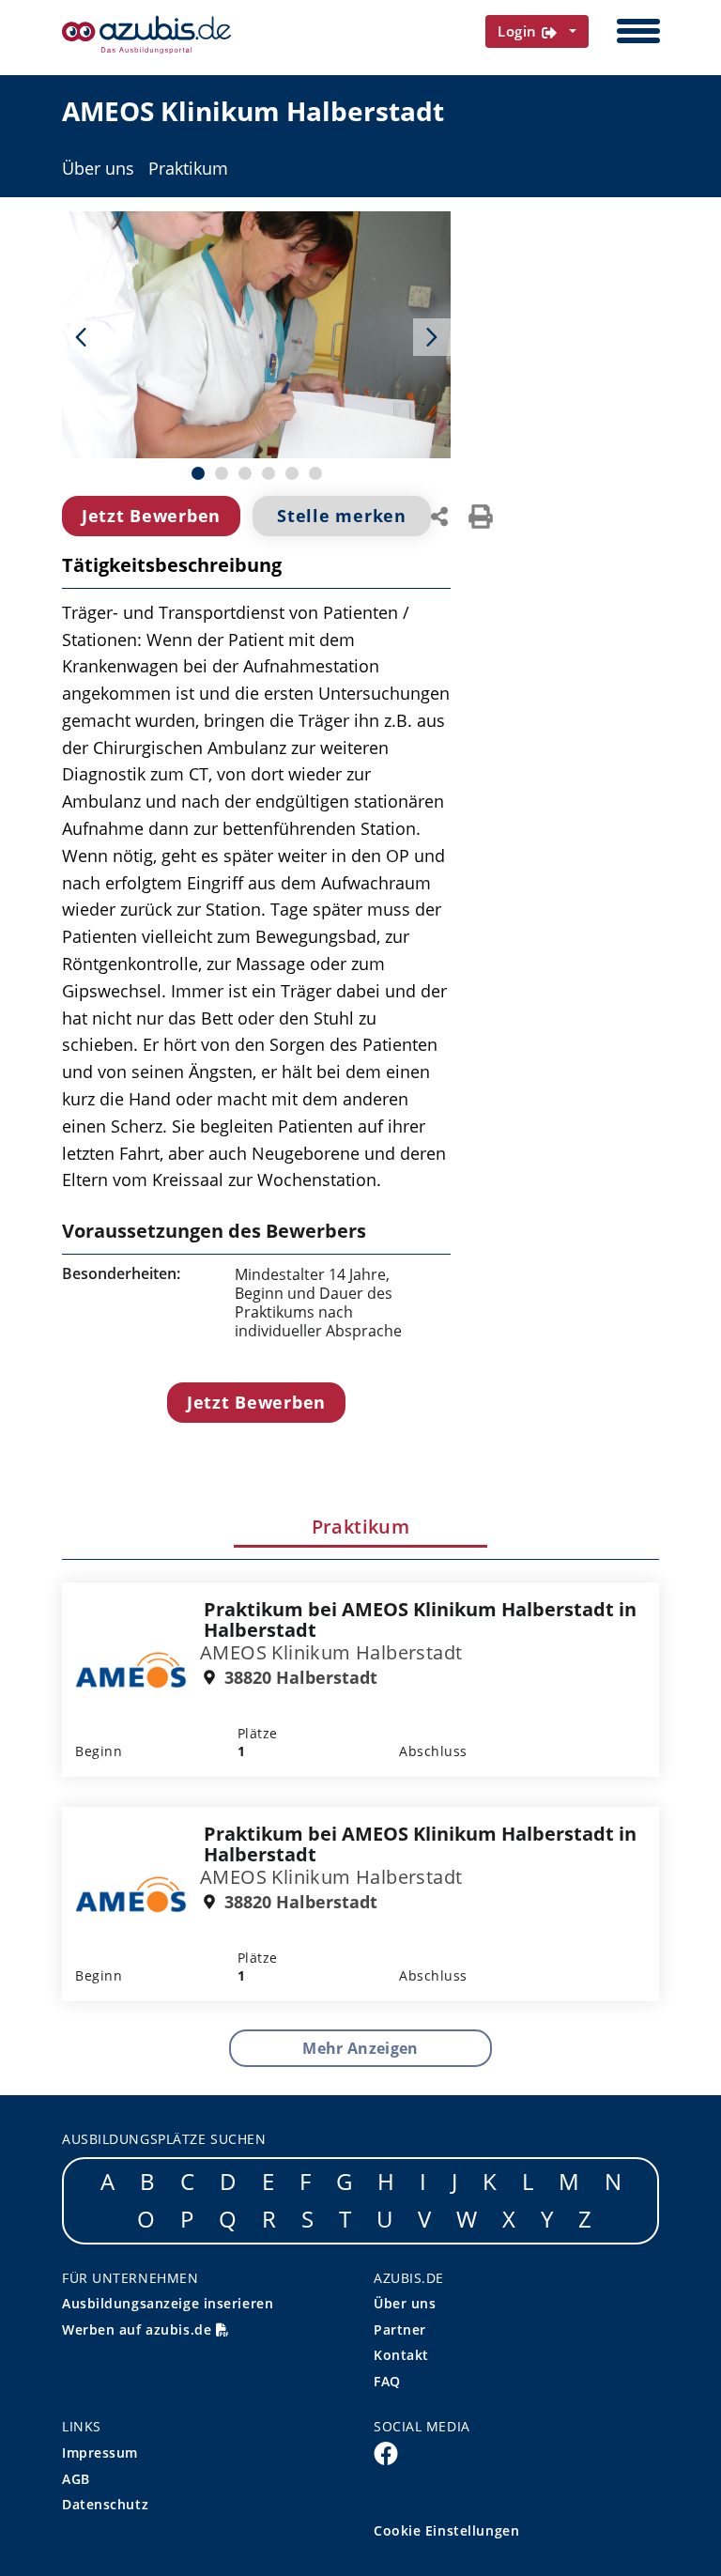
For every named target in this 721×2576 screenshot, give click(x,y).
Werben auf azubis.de (139, 2329)
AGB (76, 2479)
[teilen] (439, 515)
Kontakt (401, 2355)
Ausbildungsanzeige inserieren (168, 2303)
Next (432, 337)
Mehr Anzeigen (360, 2048)
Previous (81, 337)
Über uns (98, 169)
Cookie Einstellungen (446, 2530)
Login (520, 31)
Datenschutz (105, 2504)
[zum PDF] (481, 515)
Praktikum (188, 169)
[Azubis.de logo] (146, 35)
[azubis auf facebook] (386, 2452)
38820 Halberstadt (299, 1678)
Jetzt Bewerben (151, 516)
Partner (400, 2329)
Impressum (100, 2453)
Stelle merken (341, 516)
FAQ (387, 2381)
